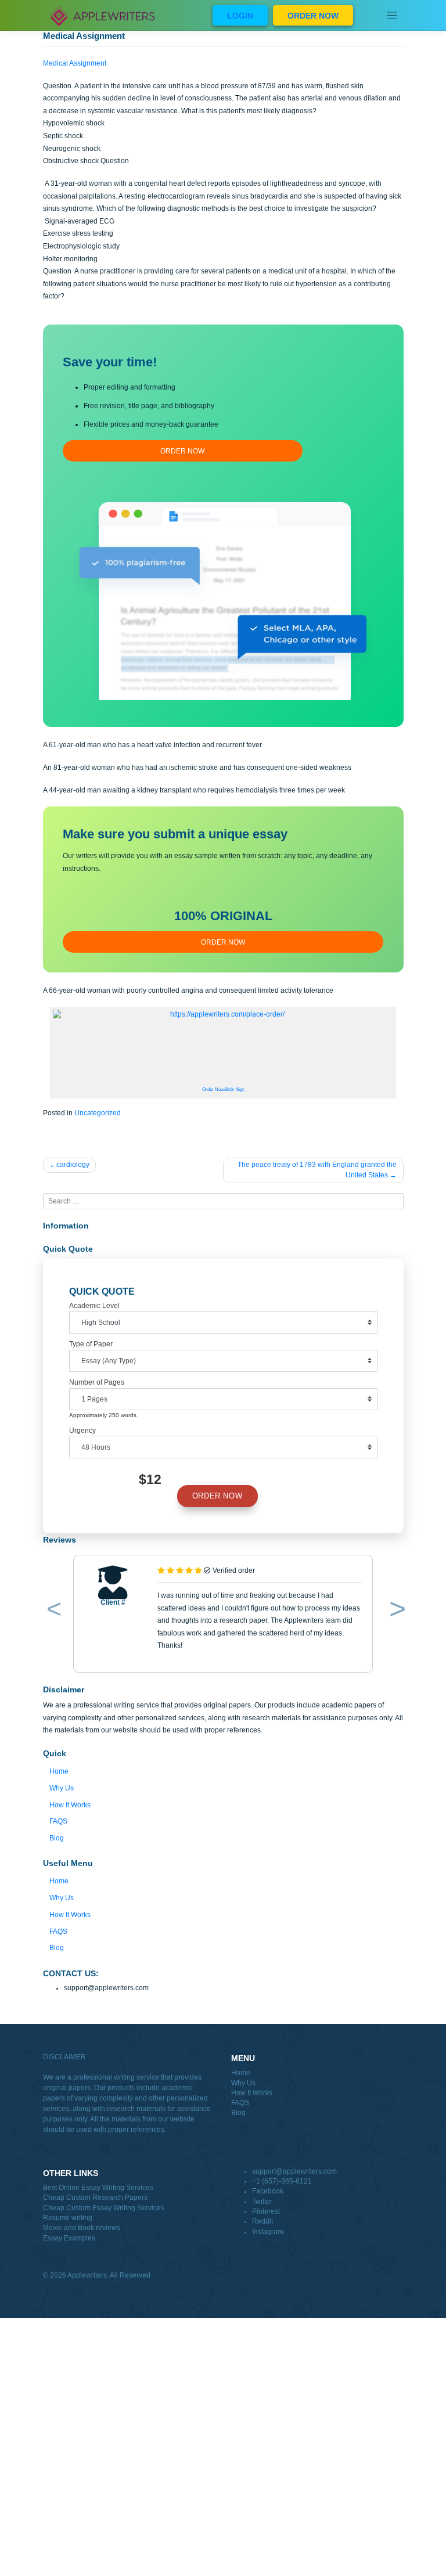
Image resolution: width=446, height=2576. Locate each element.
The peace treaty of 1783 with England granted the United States (317, 1170)
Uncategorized (98, 1113)
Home (59, 1771)
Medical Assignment (75, 63)
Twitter (262, 2202)
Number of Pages (97, 1382)
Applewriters (87, 2275)
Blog (57, 1838)
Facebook (268, 2191)
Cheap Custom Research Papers (95, 2197)
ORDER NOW (313, 16)
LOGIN (240, 16)
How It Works (70, 1805)
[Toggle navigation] (392, 15)
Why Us (62, 1788)
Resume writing (68, 2218)
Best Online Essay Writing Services (98, 2188)
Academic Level (94, 1306)
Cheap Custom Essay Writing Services (104, 2208)
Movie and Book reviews (82, 2228)
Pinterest (266, 2211)
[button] (52, 1611)
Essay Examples (69, 2238)
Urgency (82, 1431)
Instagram (268, 2232)
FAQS (58, 1821)
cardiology (73, 1165)
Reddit (262, 2221)
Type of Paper (91, 1344)
